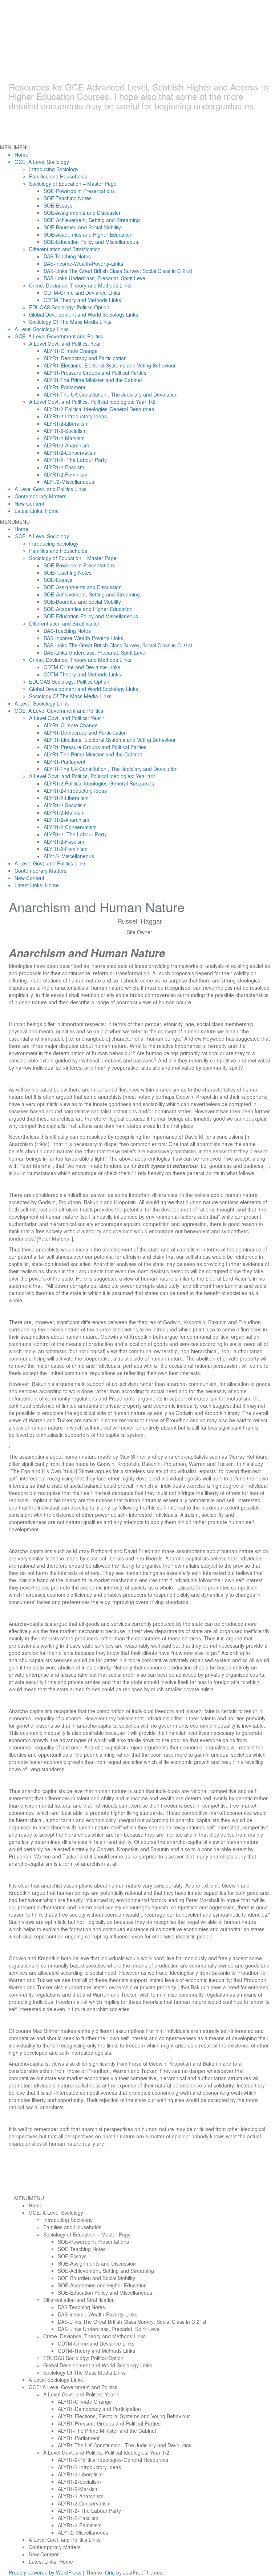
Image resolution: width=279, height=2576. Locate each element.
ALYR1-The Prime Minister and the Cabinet (93, 380)
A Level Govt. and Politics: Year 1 (67, 343)
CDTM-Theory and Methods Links (82, 300)
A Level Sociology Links (42, 329)
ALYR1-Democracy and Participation (85, 358)
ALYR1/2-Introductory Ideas (75, 416)
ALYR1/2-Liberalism (66, 423)
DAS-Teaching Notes (67, 256)
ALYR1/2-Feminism (66, 474)
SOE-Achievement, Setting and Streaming (92, 220)
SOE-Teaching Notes (68, 198)
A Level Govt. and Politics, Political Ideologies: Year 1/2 (92, 402)
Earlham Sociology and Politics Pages (129, 55)
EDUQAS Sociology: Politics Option (69, 307)
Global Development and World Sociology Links (84, 314)
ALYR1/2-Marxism (64, 438)
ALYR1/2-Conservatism (70, 453)
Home (21, 154)
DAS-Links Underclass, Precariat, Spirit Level (95, 278)
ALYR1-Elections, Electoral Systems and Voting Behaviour (110, 365)
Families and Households (58, 176)
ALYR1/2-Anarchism (66, 445)
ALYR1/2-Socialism (65, 431)
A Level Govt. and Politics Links (50, 489)
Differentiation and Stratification (65, 249)
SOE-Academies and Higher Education (88, 234)
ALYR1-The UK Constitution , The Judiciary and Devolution (111, 394)
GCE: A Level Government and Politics (59, 336)
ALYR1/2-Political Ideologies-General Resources (99, 409)
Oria (110, 2572)
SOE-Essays (58, 205)
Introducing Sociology (54, 169)
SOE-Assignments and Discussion (83, 213)
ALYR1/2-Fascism (64, 467)
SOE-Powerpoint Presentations (79, 191)
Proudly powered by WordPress (45, 2572)
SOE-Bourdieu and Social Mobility (82, 227)
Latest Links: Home (37, 511)
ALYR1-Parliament (64, 387)
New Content (29, 503)
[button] (15, 147)
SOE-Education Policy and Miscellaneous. (92, 242)
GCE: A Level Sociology (42, 162)
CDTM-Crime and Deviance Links (82, 293)
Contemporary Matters (41, 496)
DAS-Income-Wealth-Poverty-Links (83, 264)
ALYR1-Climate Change (71, 351)
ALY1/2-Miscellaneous (69, 482)
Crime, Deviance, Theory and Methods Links (80, 285)
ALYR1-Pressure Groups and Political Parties (95, 373)
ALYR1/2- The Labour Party (75, 460)
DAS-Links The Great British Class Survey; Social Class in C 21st (118, 271)
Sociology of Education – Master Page (73, 184)
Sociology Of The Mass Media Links (70, 322)
